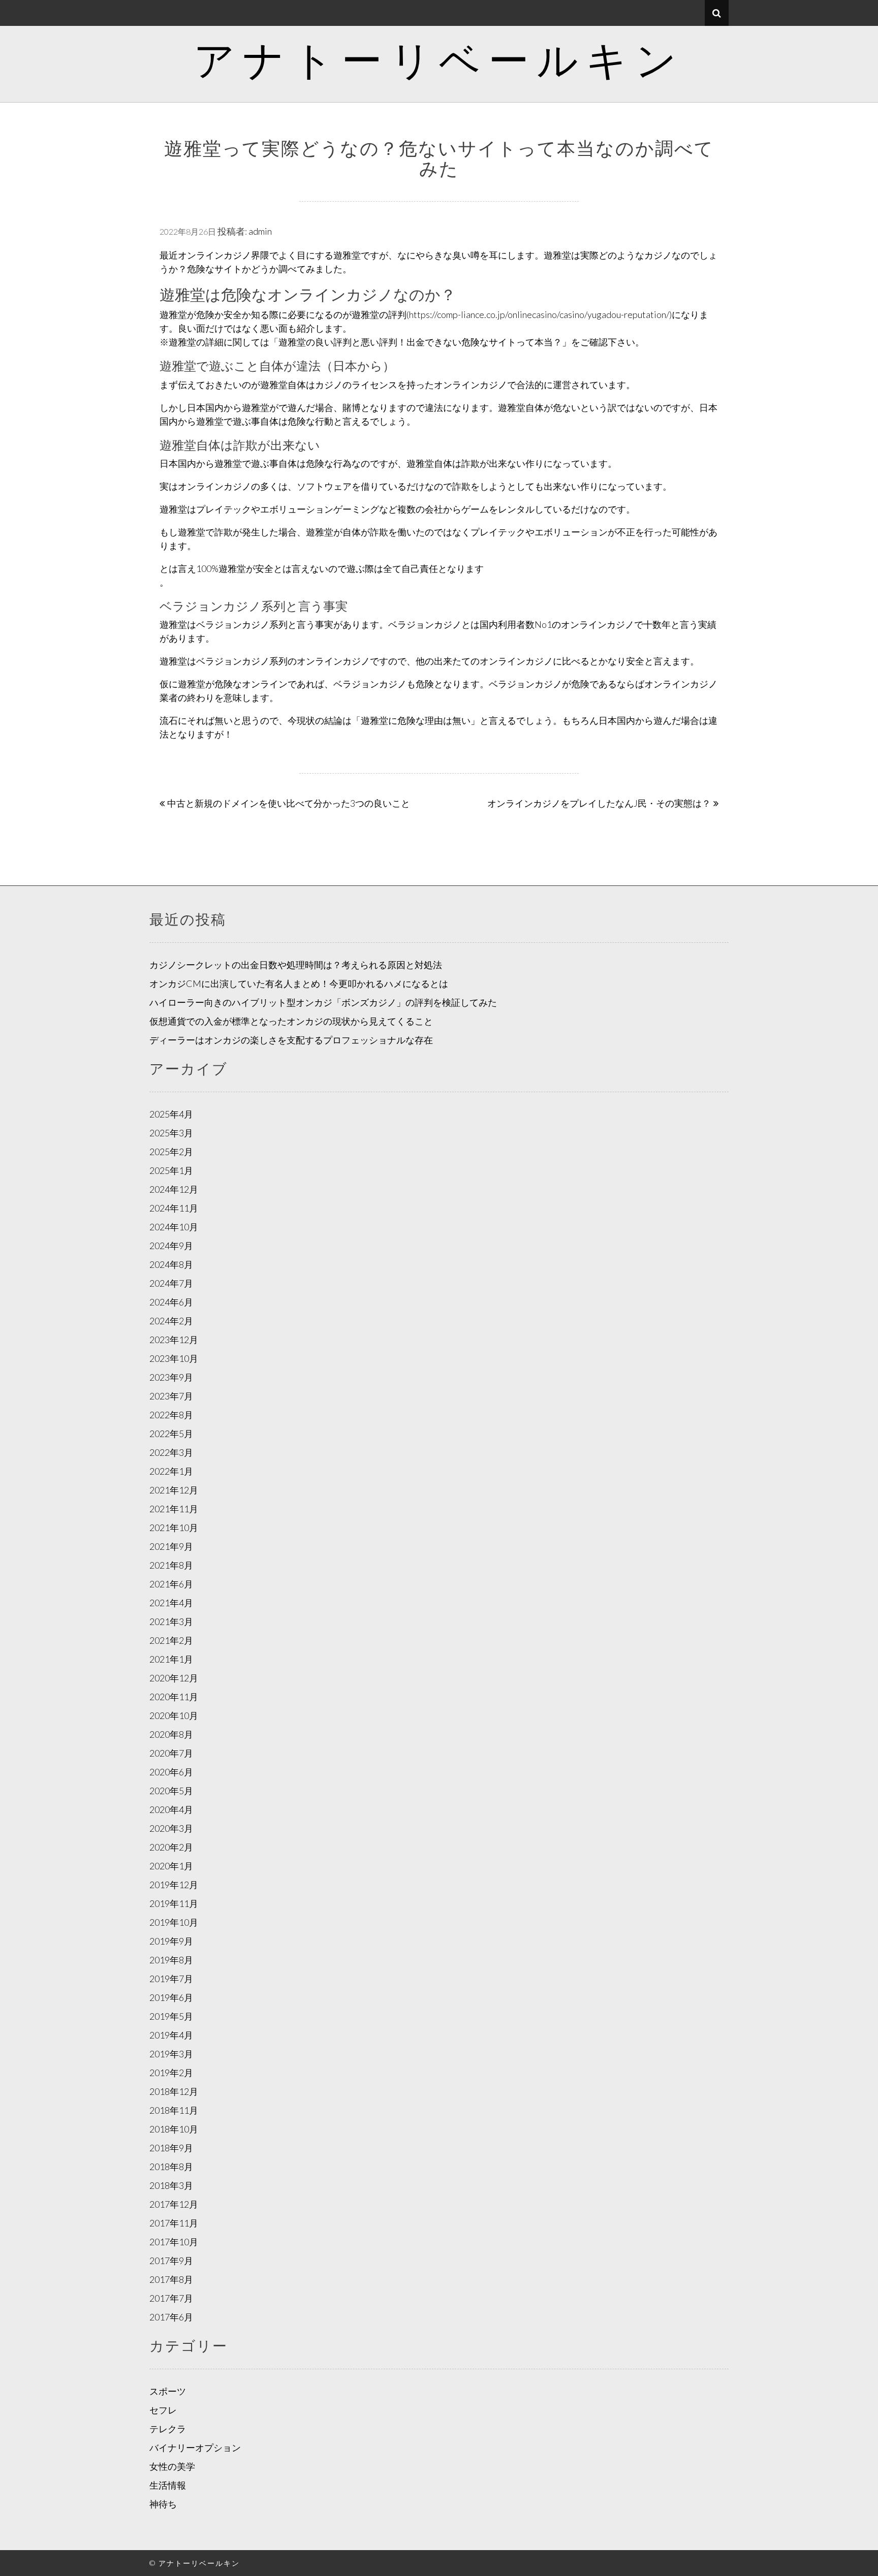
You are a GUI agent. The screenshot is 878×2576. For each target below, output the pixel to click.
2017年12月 (174, 2204)
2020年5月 (171, 1791)
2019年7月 (171, 1979)
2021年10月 (174, 1528)
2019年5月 (171, 2016)
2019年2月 (171, 2073)
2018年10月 (174, 2129)
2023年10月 (174, 1358)
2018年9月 (171, 2148)
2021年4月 (171, 1603)
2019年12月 (174, 1885)
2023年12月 (174, 1340)
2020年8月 (171, 1734)
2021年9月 (171, 1546)
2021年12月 (174, 1490)
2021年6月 (171, 1584)
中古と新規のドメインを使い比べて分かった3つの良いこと (289, 803)
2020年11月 (174, 1697)
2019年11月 (174, 1903)
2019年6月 (171, 1997)
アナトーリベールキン (439, 59)
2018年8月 (171, 2167)
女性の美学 (172, 2466)
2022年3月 (171, 1452)
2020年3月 (171, 1828)
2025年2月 (171, 1152)
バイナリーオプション (195, 2447)
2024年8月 (171, 1264)
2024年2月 (171, 1321)
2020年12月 (174, 1678)
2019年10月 (174, 1922)
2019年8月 (171, 1960)
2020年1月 (171, 1866)
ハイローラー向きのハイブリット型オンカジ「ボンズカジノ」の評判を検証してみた (323, 1002)
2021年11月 (174, 1509)
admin (260, 231)
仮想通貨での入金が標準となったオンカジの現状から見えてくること (291, 1021)
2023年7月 (171, 1396)
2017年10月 (174, 2242)
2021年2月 (171, 1640)
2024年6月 (171, 1302)
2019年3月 (171, 2054)
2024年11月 (174, 1208)
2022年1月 (171, 1471)
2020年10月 (174, 1715)
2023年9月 (171, 1377)
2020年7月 (171, 1753)
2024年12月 (174, 1189)
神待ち (163, 2504)
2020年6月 (171, 1772)
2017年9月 (171, 2261)
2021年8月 (171, 1565)
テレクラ (168, 2429)
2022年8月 (171, 1415)
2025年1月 (171, 1170)
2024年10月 (174, 1227)
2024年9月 (171, 1246)
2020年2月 (171, 1847)
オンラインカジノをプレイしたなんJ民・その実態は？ (599, 803)
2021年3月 (171, 1621)
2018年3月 (171, 2185)
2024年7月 (171, 1283)
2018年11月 (174, 2110)
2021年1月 (171, 1659)
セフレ (163, 2410)
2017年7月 (171, 2298)
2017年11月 (174, 2223)
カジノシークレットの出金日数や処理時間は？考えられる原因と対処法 (296, 965)
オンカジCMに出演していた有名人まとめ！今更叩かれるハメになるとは (299, 983)
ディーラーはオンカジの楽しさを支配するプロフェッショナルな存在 (291, 1040)
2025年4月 (171, 1114)
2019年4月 (171, 2035)
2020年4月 (171, 1809)
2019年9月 (171, 1941)
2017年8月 (171, 2279)
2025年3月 (171, 1133)
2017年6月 (171, 2317)
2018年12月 (174, 2091)
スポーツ (168, 2391)
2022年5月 (171, 1434)
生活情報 (168, 2485)
